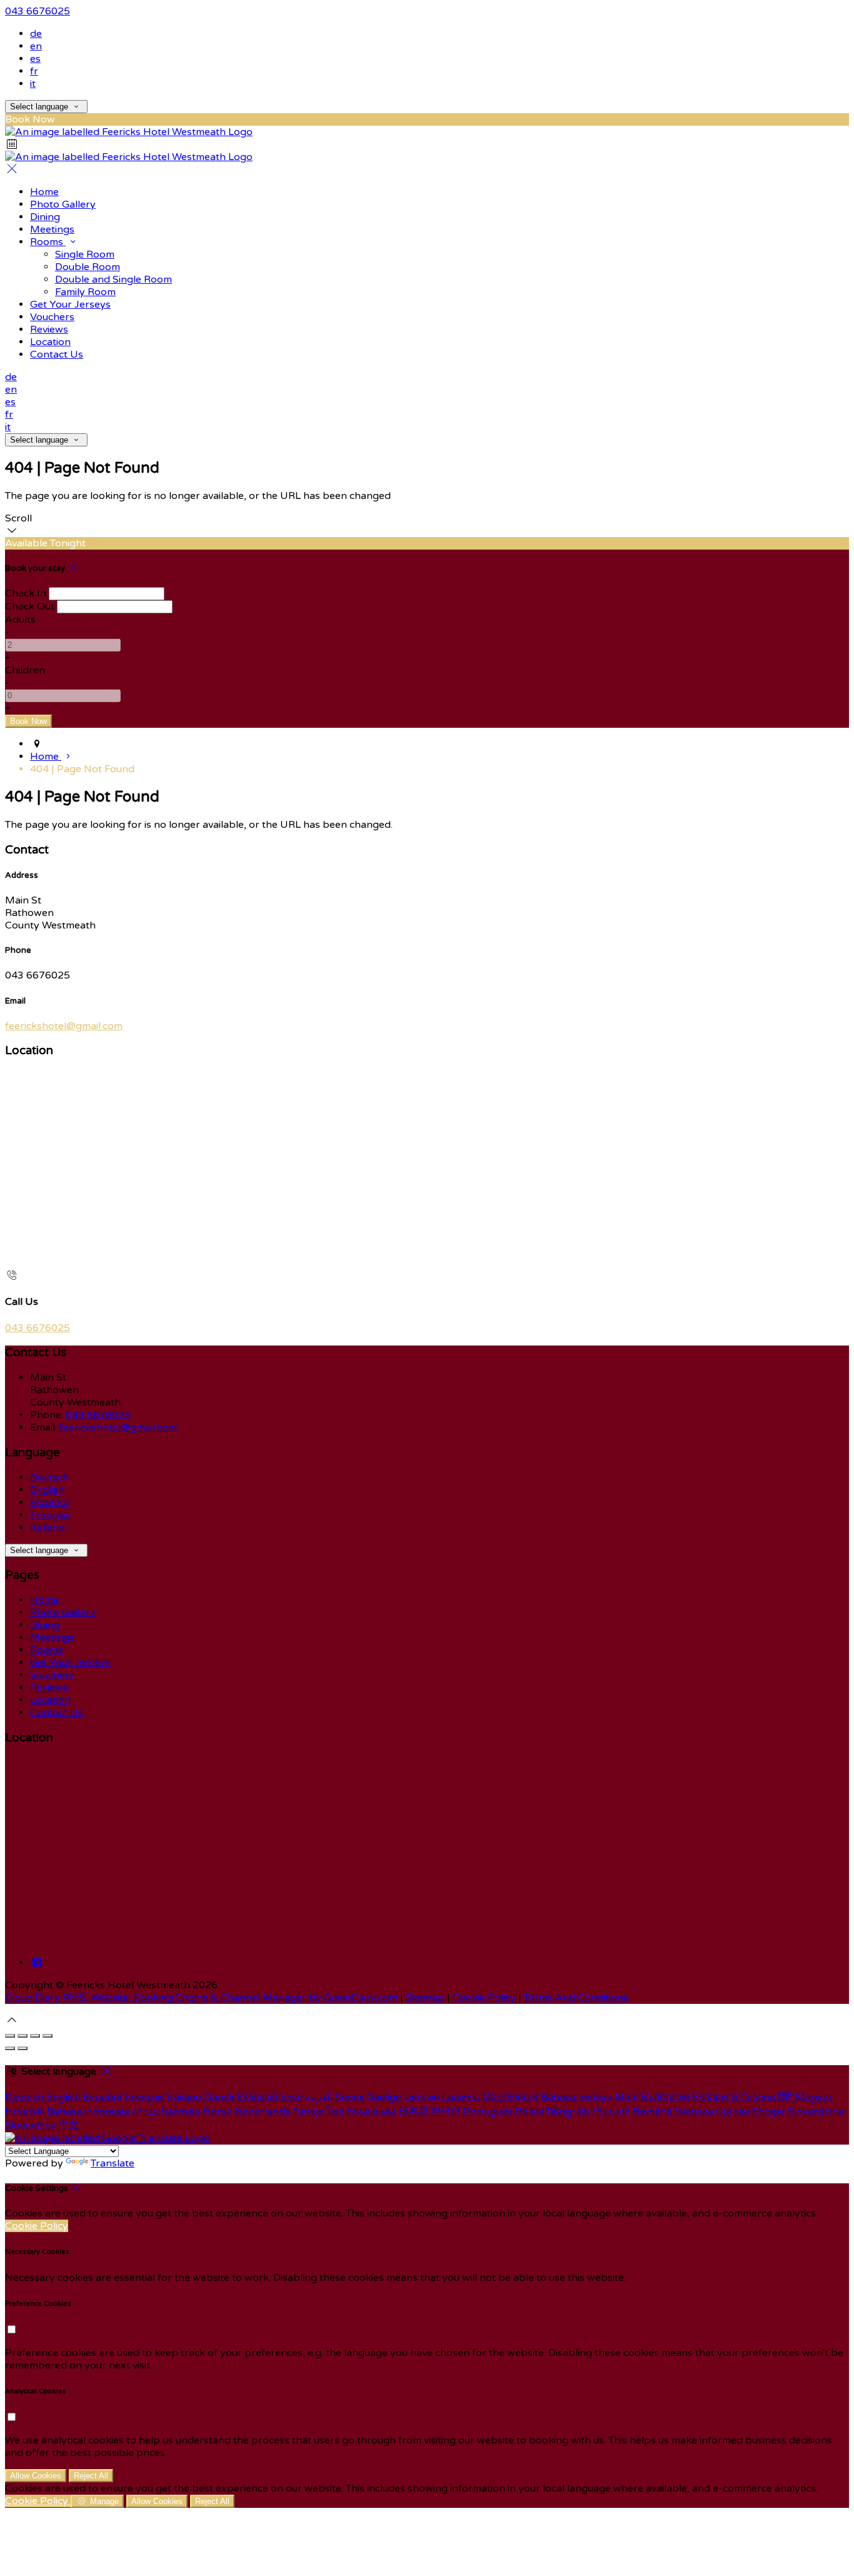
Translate (113, 2163)
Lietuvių (422, 2097)
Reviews (49, 330)
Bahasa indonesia (88, 2111)
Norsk (217, 2111)
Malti (626, 2097)
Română (652, 2111)
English (47, 1490)
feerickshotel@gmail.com (64, 1026)
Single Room (85, 254)
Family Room (85, 292)
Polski (529, 2111)
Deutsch (49, 1477)
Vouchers (52, 317)
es (35, 59)
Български (665, 2097)
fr (34, 71)
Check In (26, 593)
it (33, 84)
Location (50, 342)
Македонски (510, 2097)
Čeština (758, 2097)
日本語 (413, 2111)
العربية (319, 2097)
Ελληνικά (257, 2097)
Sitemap (425, 1998)
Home (44, 192)
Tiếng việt (568, 2111)
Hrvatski (25, 2111)
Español (49, 1502)
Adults (20, 620)
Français (50, 1515)
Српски (733, 2111)
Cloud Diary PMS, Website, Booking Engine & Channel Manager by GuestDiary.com (201, 1998)
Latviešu (461, 2097)
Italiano (48, 1527)
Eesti (291, 2097)
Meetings (52, 229)
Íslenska (181, 2111)
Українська (371, 2111)
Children (25, 670)
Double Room (88, 267)
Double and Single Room (113, 279)
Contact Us (57, 355)
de (36, 34)
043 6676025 (38, 11)
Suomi (349, 2097)
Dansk (219, 2097)
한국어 (446, 2111)
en (36, 46)
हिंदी (785, 2097)
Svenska (694, 2111)
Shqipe (769, 2111)
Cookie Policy (484, 1998)
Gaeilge (384, 2097)
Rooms (48, 242)
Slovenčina (31, 2125)
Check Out (30, 606)
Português (488, 2111)
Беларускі (715, 2097)
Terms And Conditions (576, 1998)
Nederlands (262, 2111)
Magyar (814, 2097)
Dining (45, 217)
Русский (611, 2111)
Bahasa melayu (576, 2097)
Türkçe (308, 2111)
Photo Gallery (63, 204)
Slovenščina (816, 2111)
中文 (69, 2125)
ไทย (335, 2111)
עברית (145, 2111)
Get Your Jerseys (70, 304)
